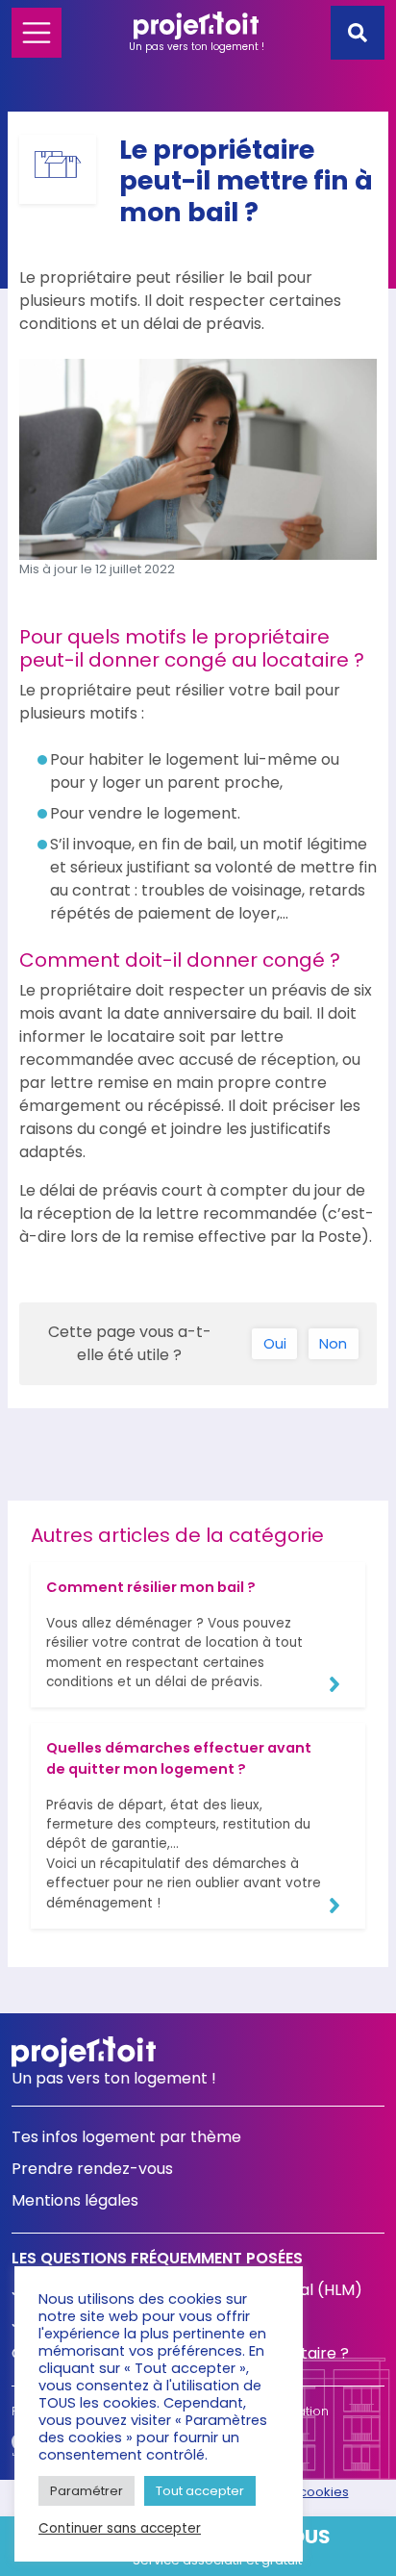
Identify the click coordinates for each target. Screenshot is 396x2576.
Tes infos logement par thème (126, 2137)
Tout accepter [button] (200, 2491)
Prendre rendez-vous (92, 2169)
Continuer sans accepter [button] (120, 2529)
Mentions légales (75, 2200)
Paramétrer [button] (87, 2491)
